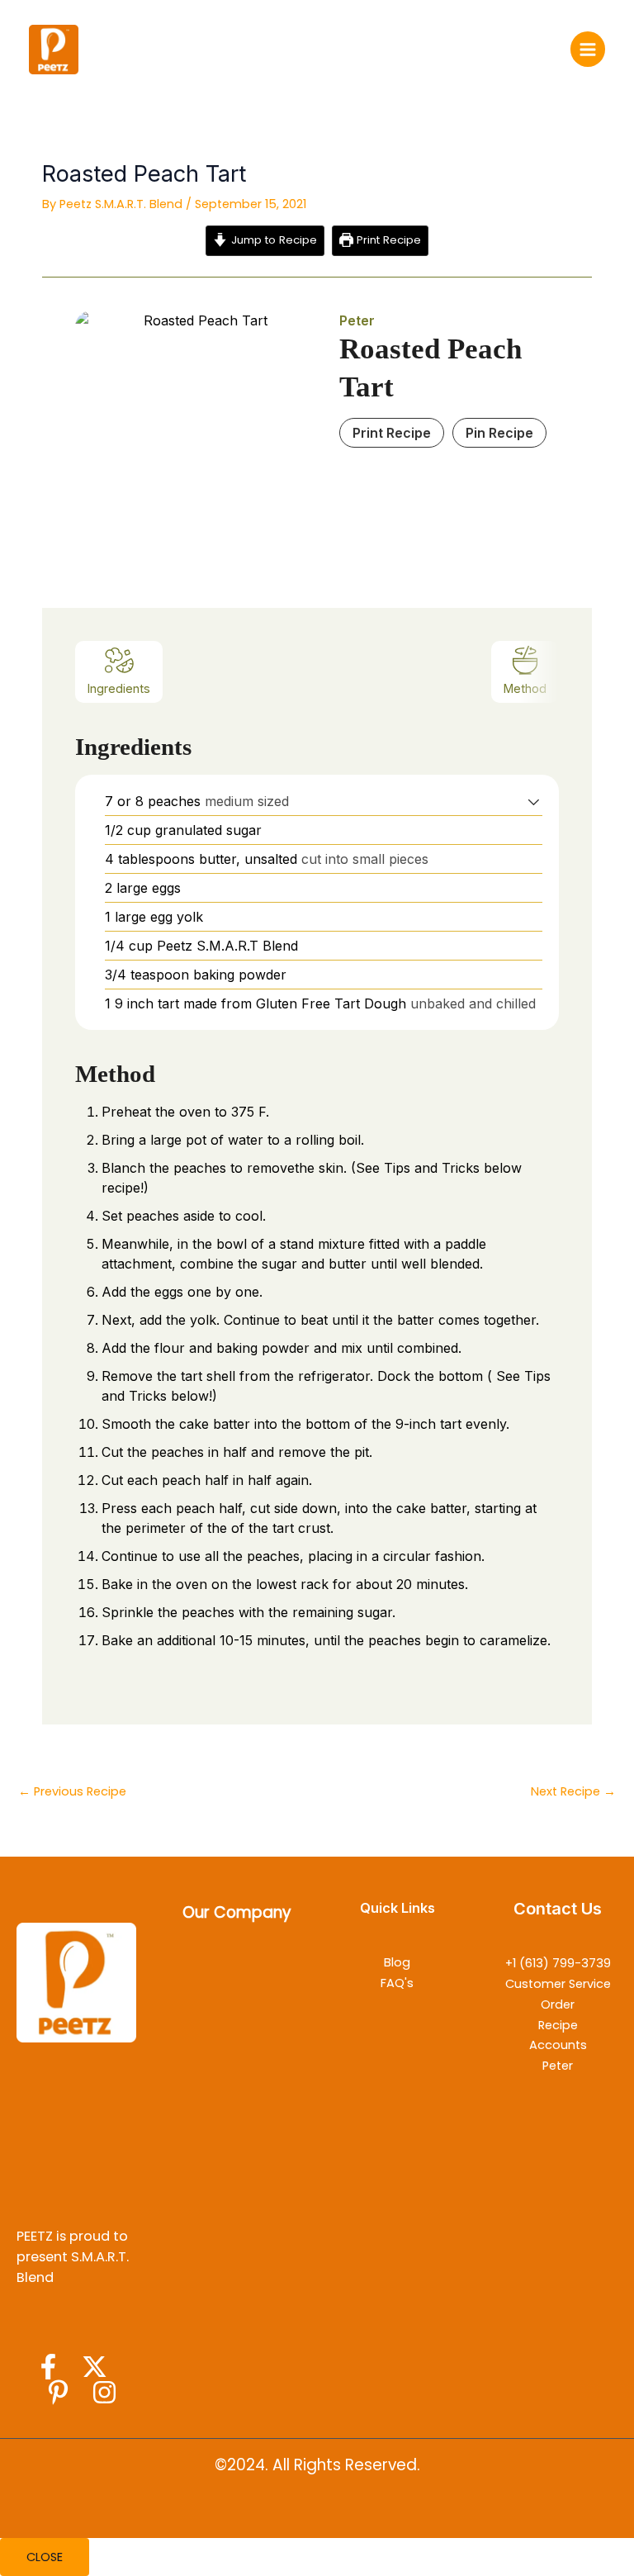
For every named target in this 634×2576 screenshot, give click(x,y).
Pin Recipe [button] (499, 433)
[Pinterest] (58, 2392)
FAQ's (397, 1983)
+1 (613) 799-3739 (558, 1963)
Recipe (558, 2025)
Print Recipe (387, 240)
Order (558, 2004)
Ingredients (119, 688)
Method (525, 688)
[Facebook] (48, 2367)
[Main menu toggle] (588, 49)
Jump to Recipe (272, 240)
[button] (534, 801)
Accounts (558, 2045)
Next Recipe (573, 1791)
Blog (397, 1962)
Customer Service (558, 1984)
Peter (558, 2066)
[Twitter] (95, 2367)
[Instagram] (104, 2392)
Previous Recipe (72, 1791)
